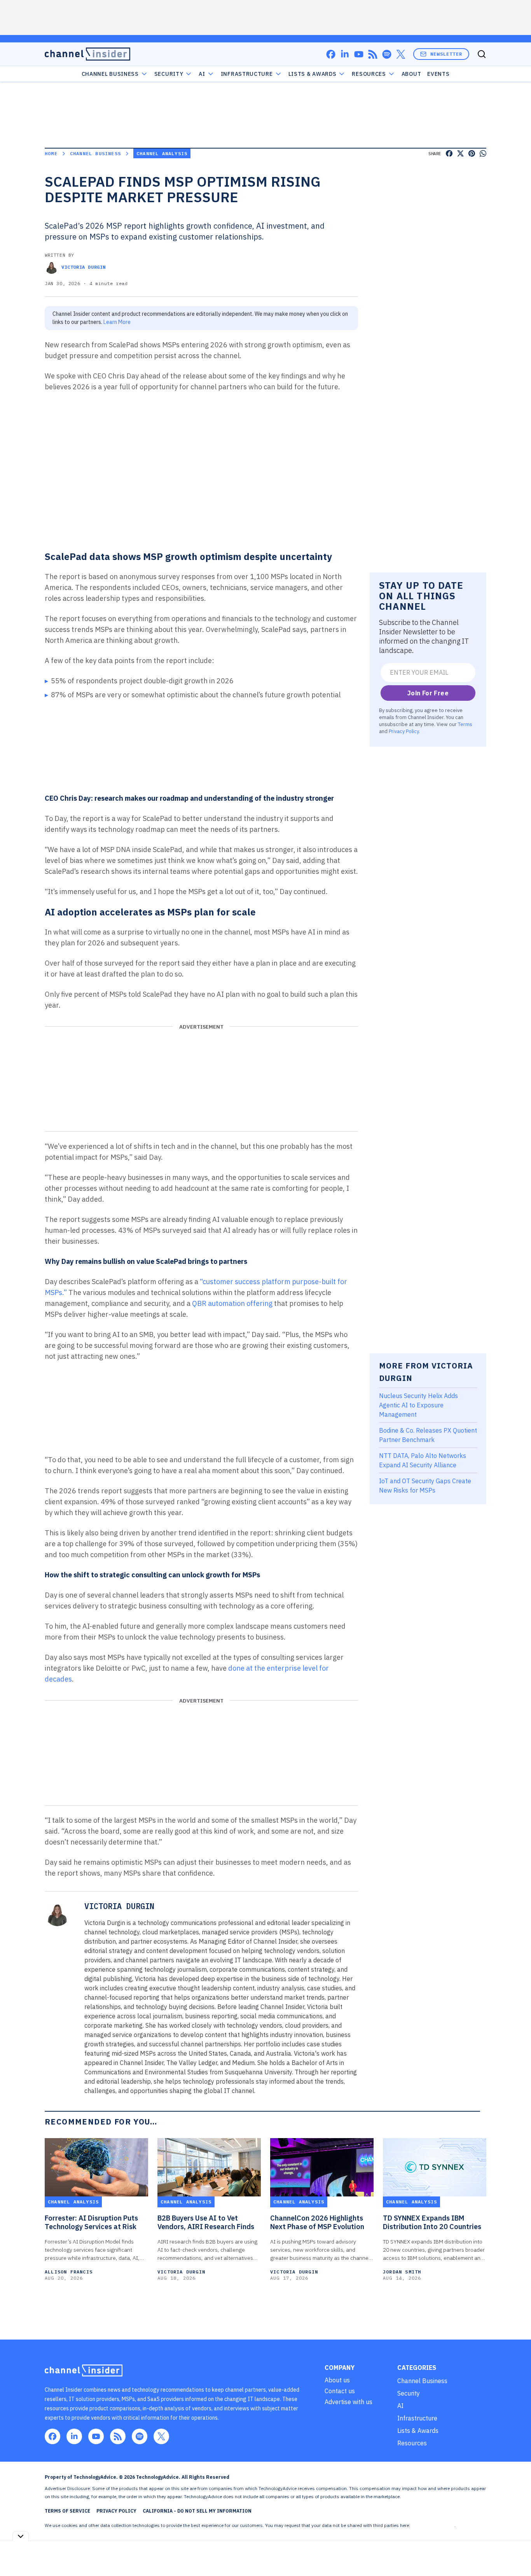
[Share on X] (460, 153)
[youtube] (359, 54)
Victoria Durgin (84, 267)
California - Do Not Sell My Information (197, 2511)
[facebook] (331, 54)
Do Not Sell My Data (433, 2525)
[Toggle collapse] (21, 2536)
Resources (412, 2443)
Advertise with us (348, 2402)
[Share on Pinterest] (472, 153)
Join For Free (428, 693)
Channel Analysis (162, 153)
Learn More (117, 322)
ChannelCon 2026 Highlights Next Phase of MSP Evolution (317, 2222)
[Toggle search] (482, 54)
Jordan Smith (402, 2272)
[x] (401, 54)
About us (337, 2380)
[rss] (373, 54)
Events (438, 74)
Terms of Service (67, 2511)
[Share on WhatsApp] (483, 153)
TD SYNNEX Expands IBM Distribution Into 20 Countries (432, 2222)
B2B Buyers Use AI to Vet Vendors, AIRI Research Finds (206, 2222)
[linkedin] (345, 54)
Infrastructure (247, 74)
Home (51, 153)
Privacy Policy (404, 731)
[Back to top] (515, 2552)
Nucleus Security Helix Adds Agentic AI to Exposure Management (418, 1405)
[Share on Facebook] (449, 153)
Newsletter (446, 54)
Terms (465, 724)
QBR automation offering (233, 1303)
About (411, 74)
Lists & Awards (418, 2431)
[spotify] (387, 54)
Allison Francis (69, 2272)
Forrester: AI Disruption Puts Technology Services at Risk (91, 2222)
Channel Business (110, 74)
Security (169, 74)
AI (202, 74)
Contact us (340, 2391)
